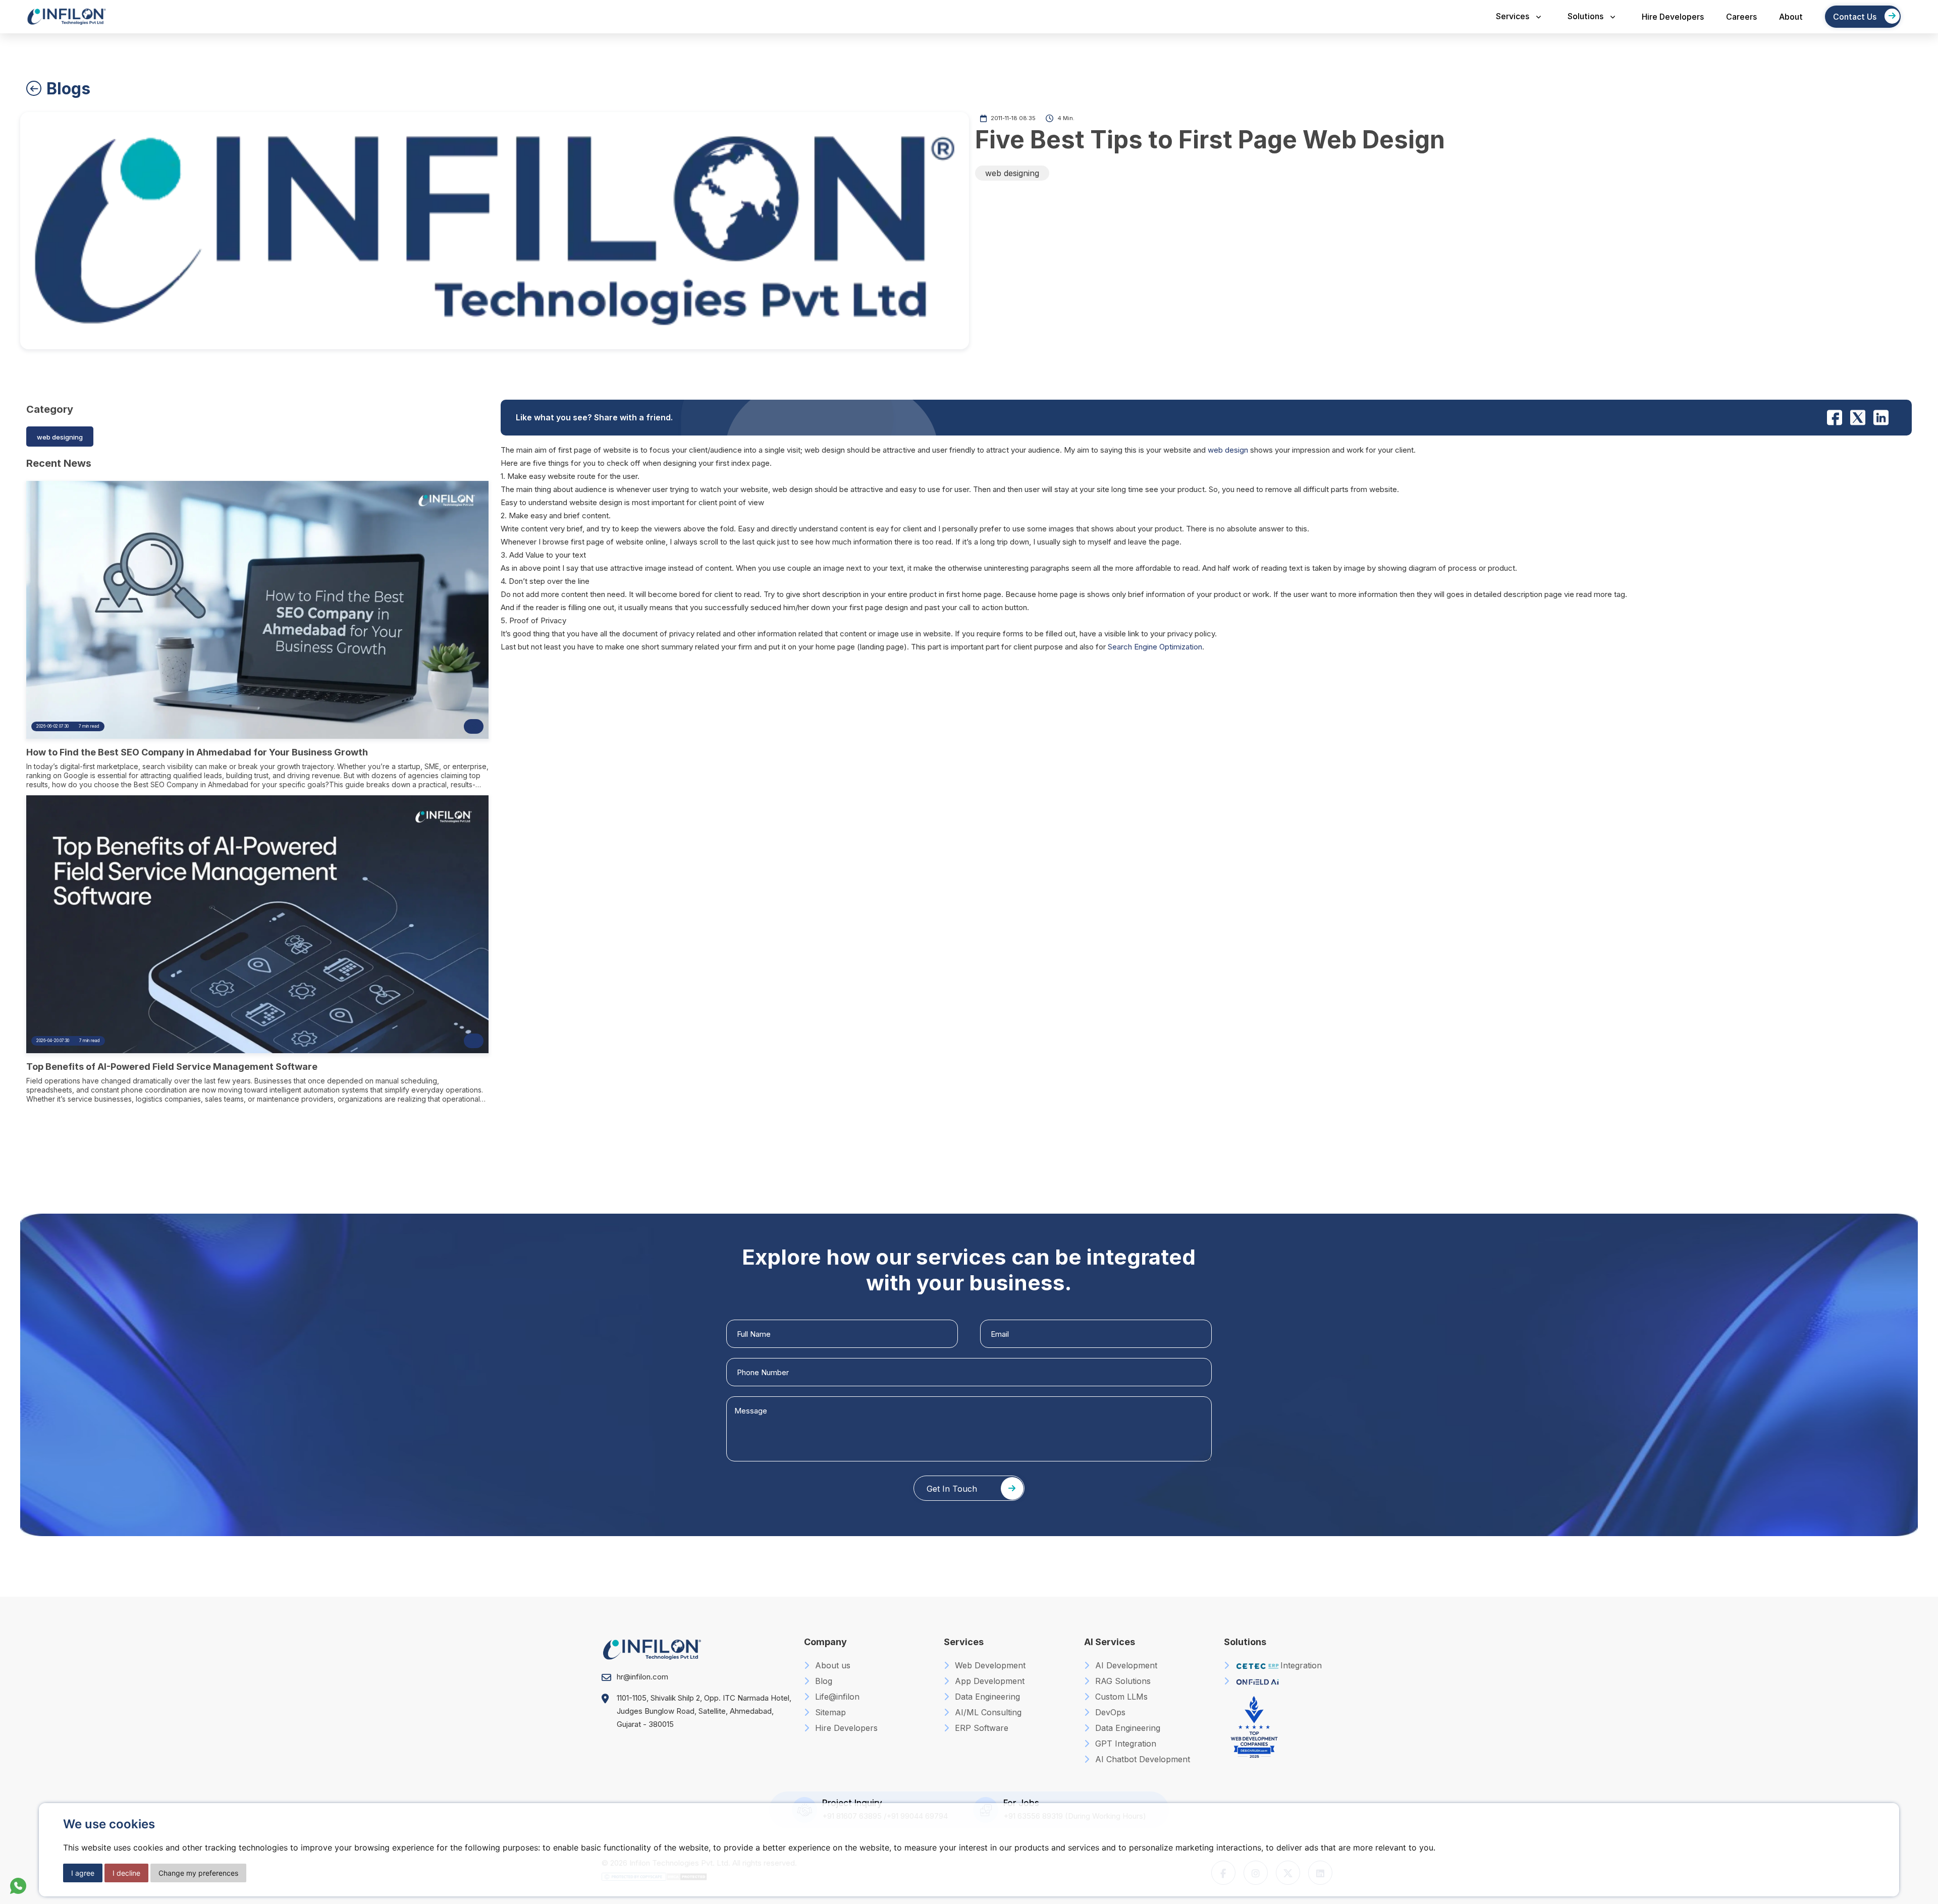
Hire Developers (1673, 17)
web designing (1012, 173)
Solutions (1585, 16)
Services (1513, 16)
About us (831, 1665)
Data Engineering (986, 1697)
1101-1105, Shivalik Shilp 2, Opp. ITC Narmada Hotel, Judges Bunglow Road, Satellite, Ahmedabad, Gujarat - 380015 (704, 1711)
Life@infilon (836, 1697)
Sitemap (829, 1712)
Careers (1741, 17)
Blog (822, 1681)
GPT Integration (1124, 1744)
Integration (1301, 1665)
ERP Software (980, 1728)
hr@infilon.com (642, 1677)
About (1791, 17)
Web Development (989, 1665)
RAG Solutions (1122, 1681)
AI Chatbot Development (1141, 1759)
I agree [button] (83, 1873)
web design (1228, 450)
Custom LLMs (1120, 1697)
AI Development (1125, 1665)
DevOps (1109, 1712)
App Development (988, 1681)
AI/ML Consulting (987, 1712)
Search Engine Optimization (1155, 647)
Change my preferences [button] (198, 1873)
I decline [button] (126, 1873)
